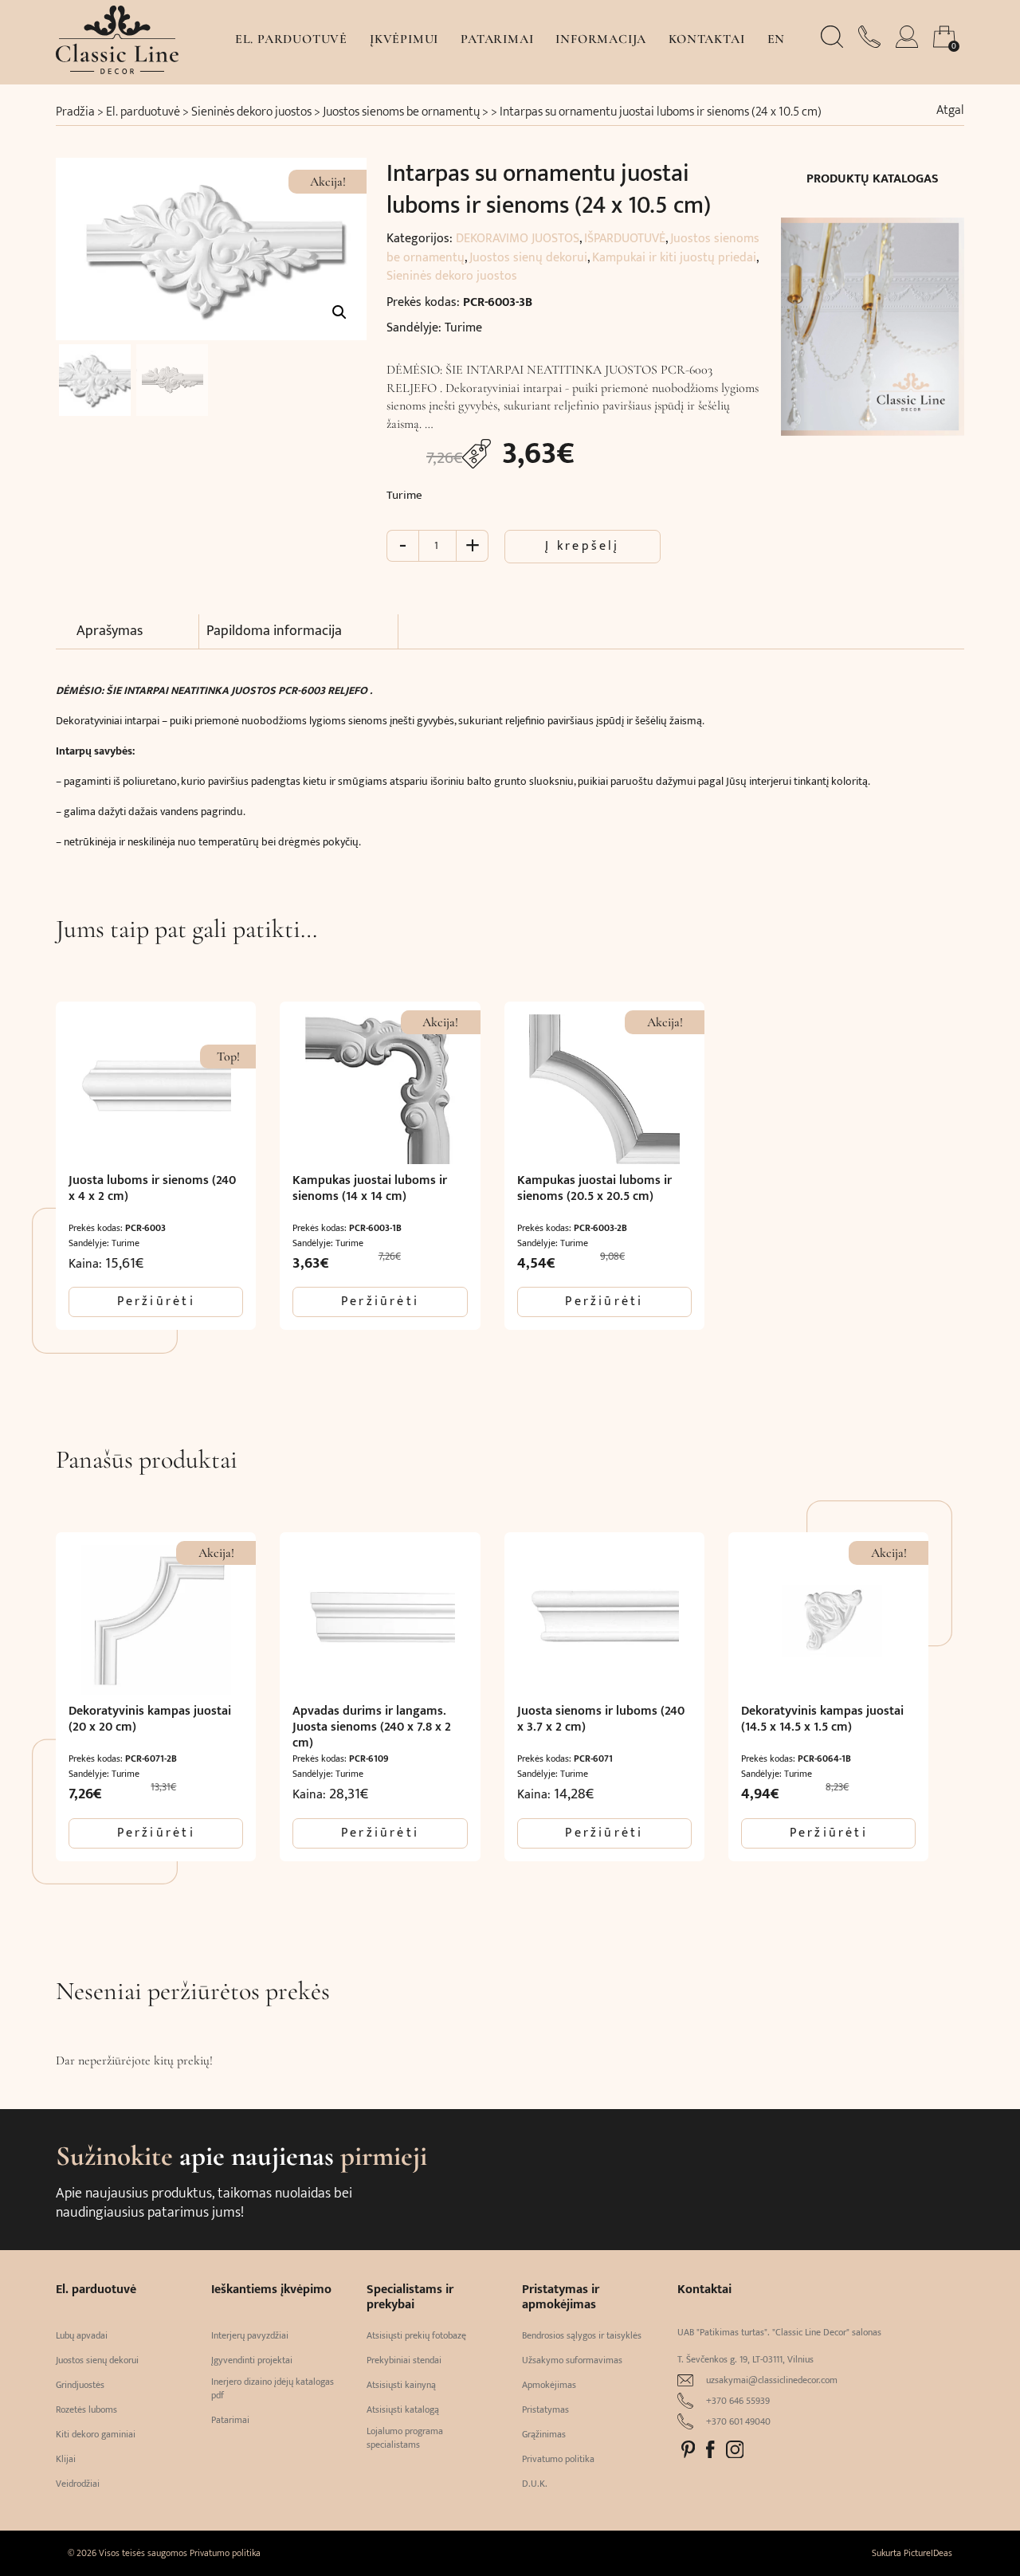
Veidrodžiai (78, 2484)
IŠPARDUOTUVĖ (625, 239)
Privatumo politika (558, 2459)
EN (777, 39)
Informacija (601, 39)
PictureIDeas (928, 2553)
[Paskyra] (908, 44)
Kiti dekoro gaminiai (96, 2435)
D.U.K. (535, 2484)
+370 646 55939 (738, 2401)
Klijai (66, 2459)
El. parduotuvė (291, 39)
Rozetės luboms (86, 2410)
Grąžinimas (544, 2435)
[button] (339, 312)
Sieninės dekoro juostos (251, 112)
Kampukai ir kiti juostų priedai (674, 258)
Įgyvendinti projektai (252, 2360)
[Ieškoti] (834, 44)
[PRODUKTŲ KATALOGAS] (873, 317)
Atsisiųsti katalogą (403, 2410)
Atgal (950, 111)
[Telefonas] (871, 44)
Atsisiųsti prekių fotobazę (416, 2336)
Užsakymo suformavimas (572, 2360)
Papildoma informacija (274, 631)
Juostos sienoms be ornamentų (401, 112)
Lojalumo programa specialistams (405, 2438)
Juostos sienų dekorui (528, 258)
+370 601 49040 (738, 2422)
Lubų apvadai (82, 2336)
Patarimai (497, 39)
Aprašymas (110, 631)
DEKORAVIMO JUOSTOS (518, 239)
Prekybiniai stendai (404, 2360)
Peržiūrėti (156, 1302)
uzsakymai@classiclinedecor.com (772, 2380)
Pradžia (75, 112)
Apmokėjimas (549, 2385)
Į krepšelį (582, 546)
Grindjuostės (80, 2385)
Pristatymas (545, 2410)
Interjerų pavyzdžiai (250, 2336)
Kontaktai (706, 39)
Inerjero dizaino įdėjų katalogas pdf (273, 2389)
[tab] (138, 632)
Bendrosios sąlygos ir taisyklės (582, 2336)
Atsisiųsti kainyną (401, 2385)
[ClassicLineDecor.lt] (117, 70)
